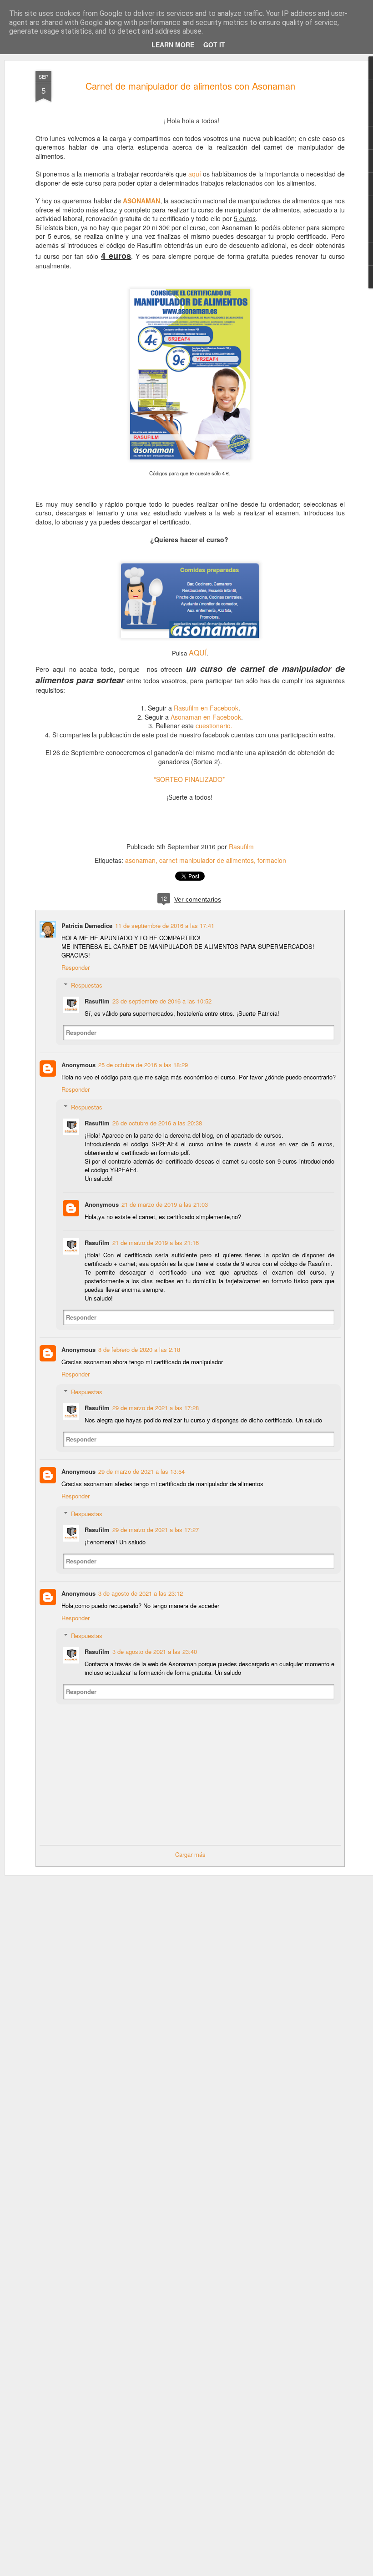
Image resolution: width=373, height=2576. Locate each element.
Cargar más (190, 1854)
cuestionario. (214, 726)
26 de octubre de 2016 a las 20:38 (157, 1123)
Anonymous (78, 1065)
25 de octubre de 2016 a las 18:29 (143, 1065)
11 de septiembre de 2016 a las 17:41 (165, 925)
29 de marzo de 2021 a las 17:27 (156, 1530)
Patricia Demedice (87, 925)
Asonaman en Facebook (206, 717)
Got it (214, 45)
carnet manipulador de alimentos (207, 860)
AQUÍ (198, 653)
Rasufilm (241, 847)
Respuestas (87, 985)
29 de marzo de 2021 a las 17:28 (156, 1408)
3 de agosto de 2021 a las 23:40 (155, 1651)
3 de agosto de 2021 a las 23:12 (141, 1593)
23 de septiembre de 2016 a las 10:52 (162, 1001)
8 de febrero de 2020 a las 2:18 (139, 1349)
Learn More (173, 45)
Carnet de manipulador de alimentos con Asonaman (190, 86)
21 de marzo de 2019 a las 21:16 (156, 1243)
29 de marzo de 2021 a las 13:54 (141, 1471)
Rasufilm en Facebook (206, 708)
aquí (195, 174)
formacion (272, 860)
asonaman (140, 860)
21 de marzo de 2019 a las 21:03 (165, 1204)
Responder (76, 967)
